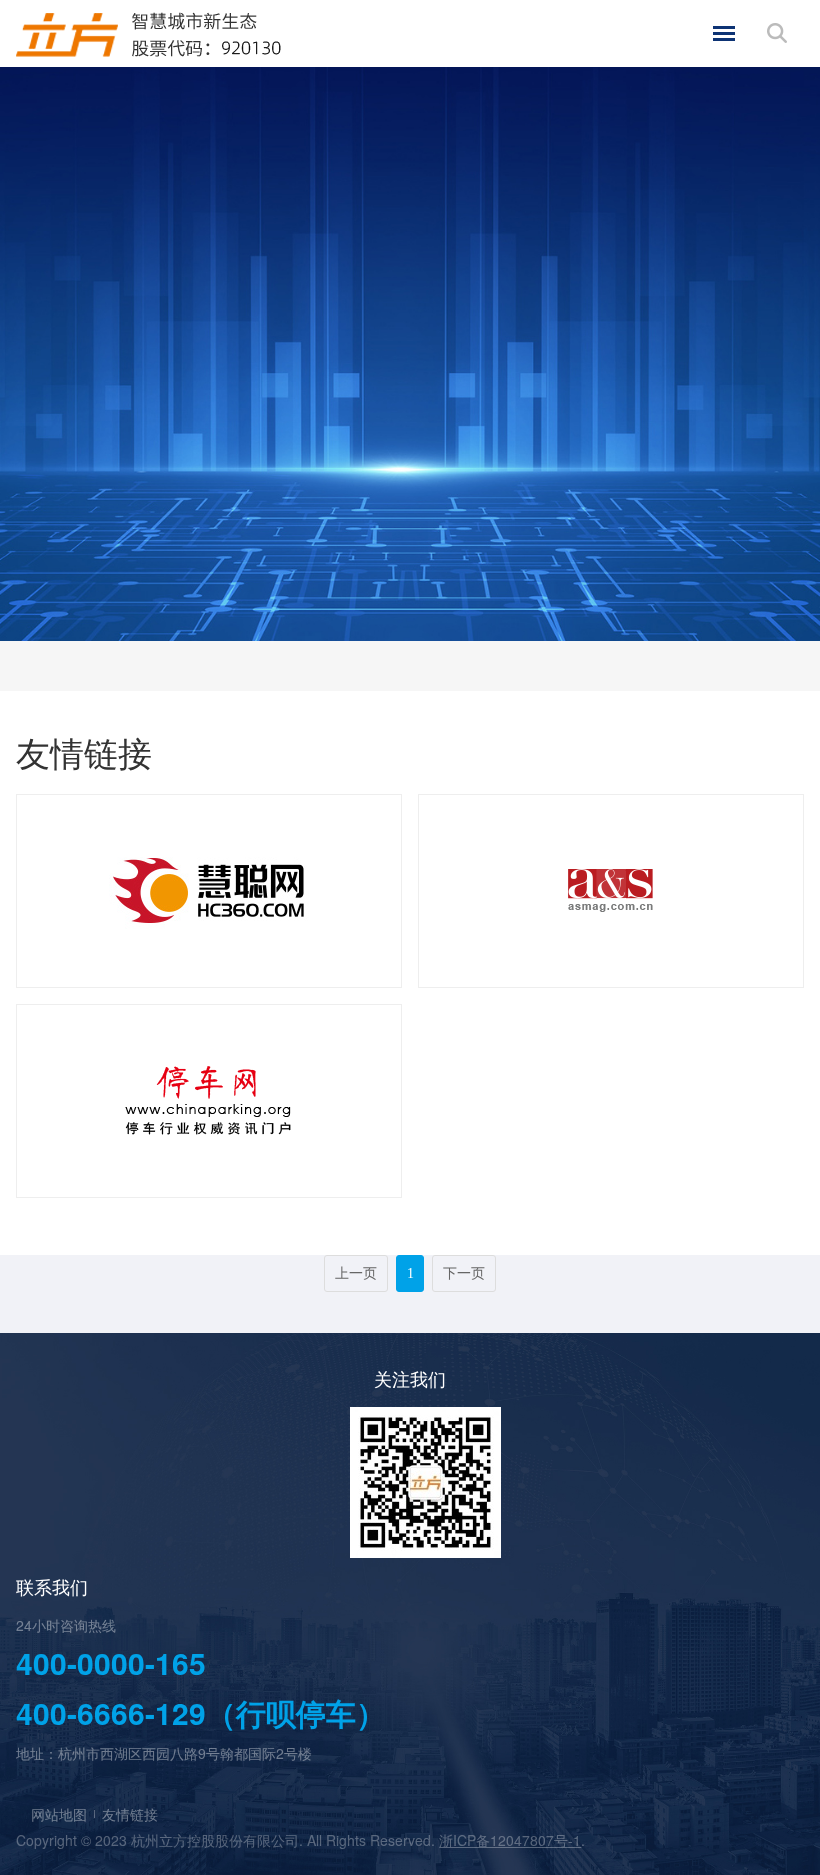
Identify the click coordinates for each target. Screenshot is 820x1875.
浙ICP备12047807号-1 (510, 1840)
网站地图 (59, 1814)
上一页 (356, 1273)
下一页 (464, 1273)
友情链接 (130, 1814)
